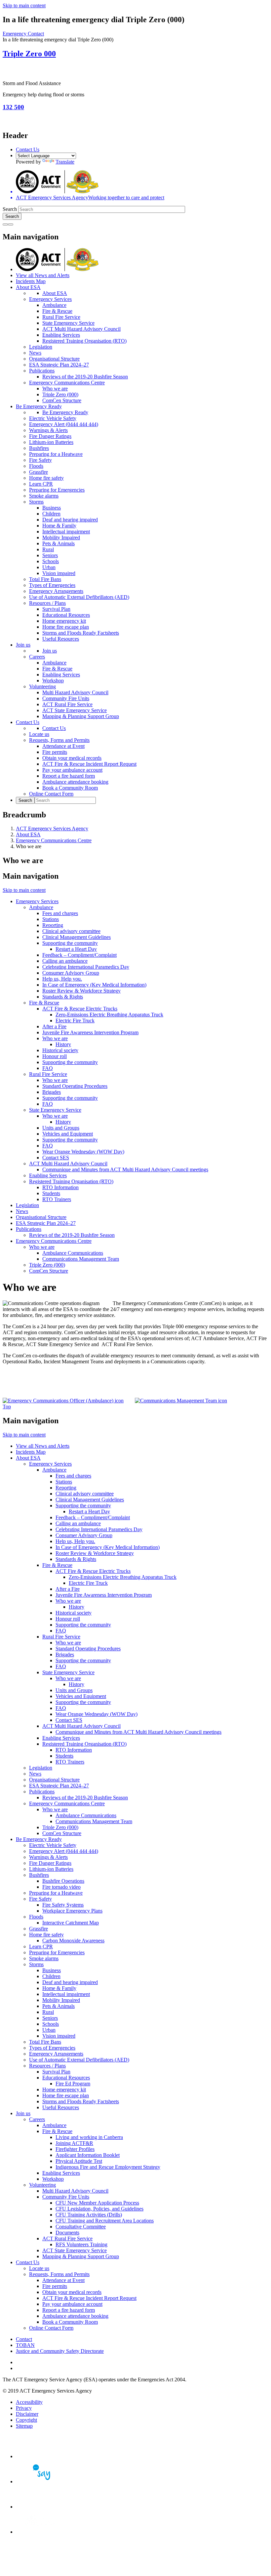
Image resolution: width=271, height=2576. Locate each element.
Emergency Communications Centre (67, 383)
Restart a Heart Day (76, 949)
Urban (49, 567)
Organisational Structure (54, 359)
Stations (51, 919)
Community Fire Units (66, 698)
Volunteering (42, 686)
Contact (24, 2339)
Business (52, 508)
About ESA (28, 287)
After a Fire (54, 1026)
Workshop (53, 680)
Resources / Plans (47, 603)
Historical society (60, 1050)
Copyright (26, 2420)
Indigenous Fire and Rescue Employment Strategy (108, 2167)
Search (10, 209)
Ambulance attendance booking (75, 782)
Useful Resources (61, 639)
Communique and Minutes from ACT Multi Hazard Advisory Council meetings (125, 1169)
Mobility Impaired (61, 537)
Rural (48, 549)
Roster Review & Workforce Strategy (81, 991)
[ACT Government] (39, 2532)
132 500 (13, 107)
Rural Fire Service (61, 317)
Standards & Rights (63, 997)
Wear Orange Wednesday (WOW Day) (83, 1152)
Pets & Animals (58, 543)
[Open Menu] (11, 224)
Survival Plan (56, 609)
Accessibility (29, 2402)
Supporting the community (70, 943)
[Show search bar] (5, 224)
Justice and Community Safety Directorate (60, 2351)
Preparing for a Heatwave (56, 454)
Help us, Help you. (62, 979)
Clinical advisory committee (71, 931)
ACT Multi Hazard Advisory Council (81, 329)
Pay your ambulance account (72, 770)
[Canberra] (39, 2456)
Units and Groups (61, 1128)
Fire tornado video (61, 1887)
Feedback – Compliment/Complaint (79, 955)
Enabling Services (61, 335)
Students (51, 1193)
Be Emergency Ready (39, 406)
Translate (65, 162)
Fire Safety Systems (63, 1905)
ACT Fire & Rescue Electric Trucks (80, 1009)
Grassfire (39, 472)
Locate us (39, 734)
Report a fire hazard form (69, 776)
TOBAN (25, 2345)
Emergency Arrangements (56, 591)
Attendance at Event (63, 746)
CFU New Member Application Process (97, 2203)
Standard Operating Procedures (75, 1086)
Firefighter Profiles (75, 2149)
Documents (67, 2233)
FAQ (48, 1068)
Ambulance (54, 305)
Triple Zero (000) (60, 394)
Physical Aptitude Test (79, 2161)
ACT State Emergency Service (75, 710)
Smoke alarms (44, 496)
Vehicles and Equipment (68, 1134)
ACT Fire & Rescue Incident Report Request (89, 764)
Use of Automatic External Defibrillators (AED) (79, 597)
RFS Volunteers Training (81, 2244)
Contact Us (28, 149)
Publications (42, 371)
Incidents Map (31, 281)
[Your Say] (39, 2481)
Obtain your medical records (72, 758)
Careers (37, 657)
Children (51, 514)
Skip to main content (24, 5)
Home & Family (59, 526)
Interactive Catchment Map (71, 1923)
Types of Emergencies (52, 585)
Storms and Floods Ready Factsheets (81, 633)
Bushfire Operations (63, 1881)
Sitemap (24, 2426)
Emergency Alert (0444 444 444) (64, 424)
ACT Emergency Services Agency (52, 828)
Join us (23, 645)
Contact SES (56, 1158)
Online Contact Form (51, 794)
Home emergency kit (64, 621)
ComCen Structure (62, 400)
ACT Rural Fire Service (67, 704)
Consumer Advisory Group (71, 973)
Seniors (50, 555)
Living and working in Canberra (89, 2137)
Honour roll (55, 1056)
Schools (51, 561)
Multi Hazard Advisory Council (75, 692)
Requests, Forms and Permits (59, 740)
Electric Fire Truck (75, 1021)
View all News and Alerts (43, 275)
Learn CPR (41, 484)
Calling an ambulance (65, 961)
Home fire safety (46, 478)
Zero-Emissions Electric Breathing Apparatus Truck (109, 1015)
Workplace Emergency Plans (72, 1911)
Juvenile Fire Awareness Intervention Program (90, 1032)
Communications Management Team (81, 1259)
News (35, 353)
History (63, 1044)
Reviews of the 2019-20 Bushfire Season (85, 377)
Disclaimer (27, 2414)
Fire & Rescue (57, 311)
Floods (36, 466)
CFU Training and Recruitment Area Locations (105, 2221)
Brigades (52, 1092)
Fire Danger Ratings (50, 436)
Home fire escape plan (66, 627)
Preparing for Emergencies (57, 490)
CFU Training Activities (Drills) (89, 2215)
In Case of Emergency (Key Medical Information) (94, 985)
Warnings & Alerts (48, 430)
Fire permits (55, 752)
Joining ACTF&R (74, 2143)
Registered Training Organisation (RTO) (84, 341)
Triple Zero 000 (29, 54)
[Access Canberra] (39, 2507)
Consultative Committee (81, 2227)
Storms (36, 502)
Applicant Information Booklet (88, 2155)
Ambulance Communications (73, 1253)
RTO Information (60, 1187)
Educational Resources (66, 615)
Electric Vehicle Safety (53, 418)
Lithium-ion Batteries (51, 442)
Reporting (53, 925)
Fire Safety (40, 460)
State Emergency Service (68, 323)
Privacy (24, 2408)
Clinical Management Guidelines (77, 937)
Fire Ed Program (73, 2084)
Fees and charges (60, 913)
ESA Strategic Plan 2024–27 (59, 365)
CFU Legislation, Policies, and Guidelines (99, 2209)
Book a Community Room (70, 788)
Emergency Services (50, 299)
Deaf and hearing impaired (70, 520)
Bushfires (39, 448)
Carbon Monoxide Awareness (73, 1941)
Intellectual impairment (66, 532)
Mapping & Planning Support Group (81, 716)
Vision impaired (59, 573)
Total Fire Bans (45, 579)
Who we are (55, 389)
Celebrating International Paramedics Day (86, 967)
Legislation (41, 347)
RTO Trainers (57, 1199)
